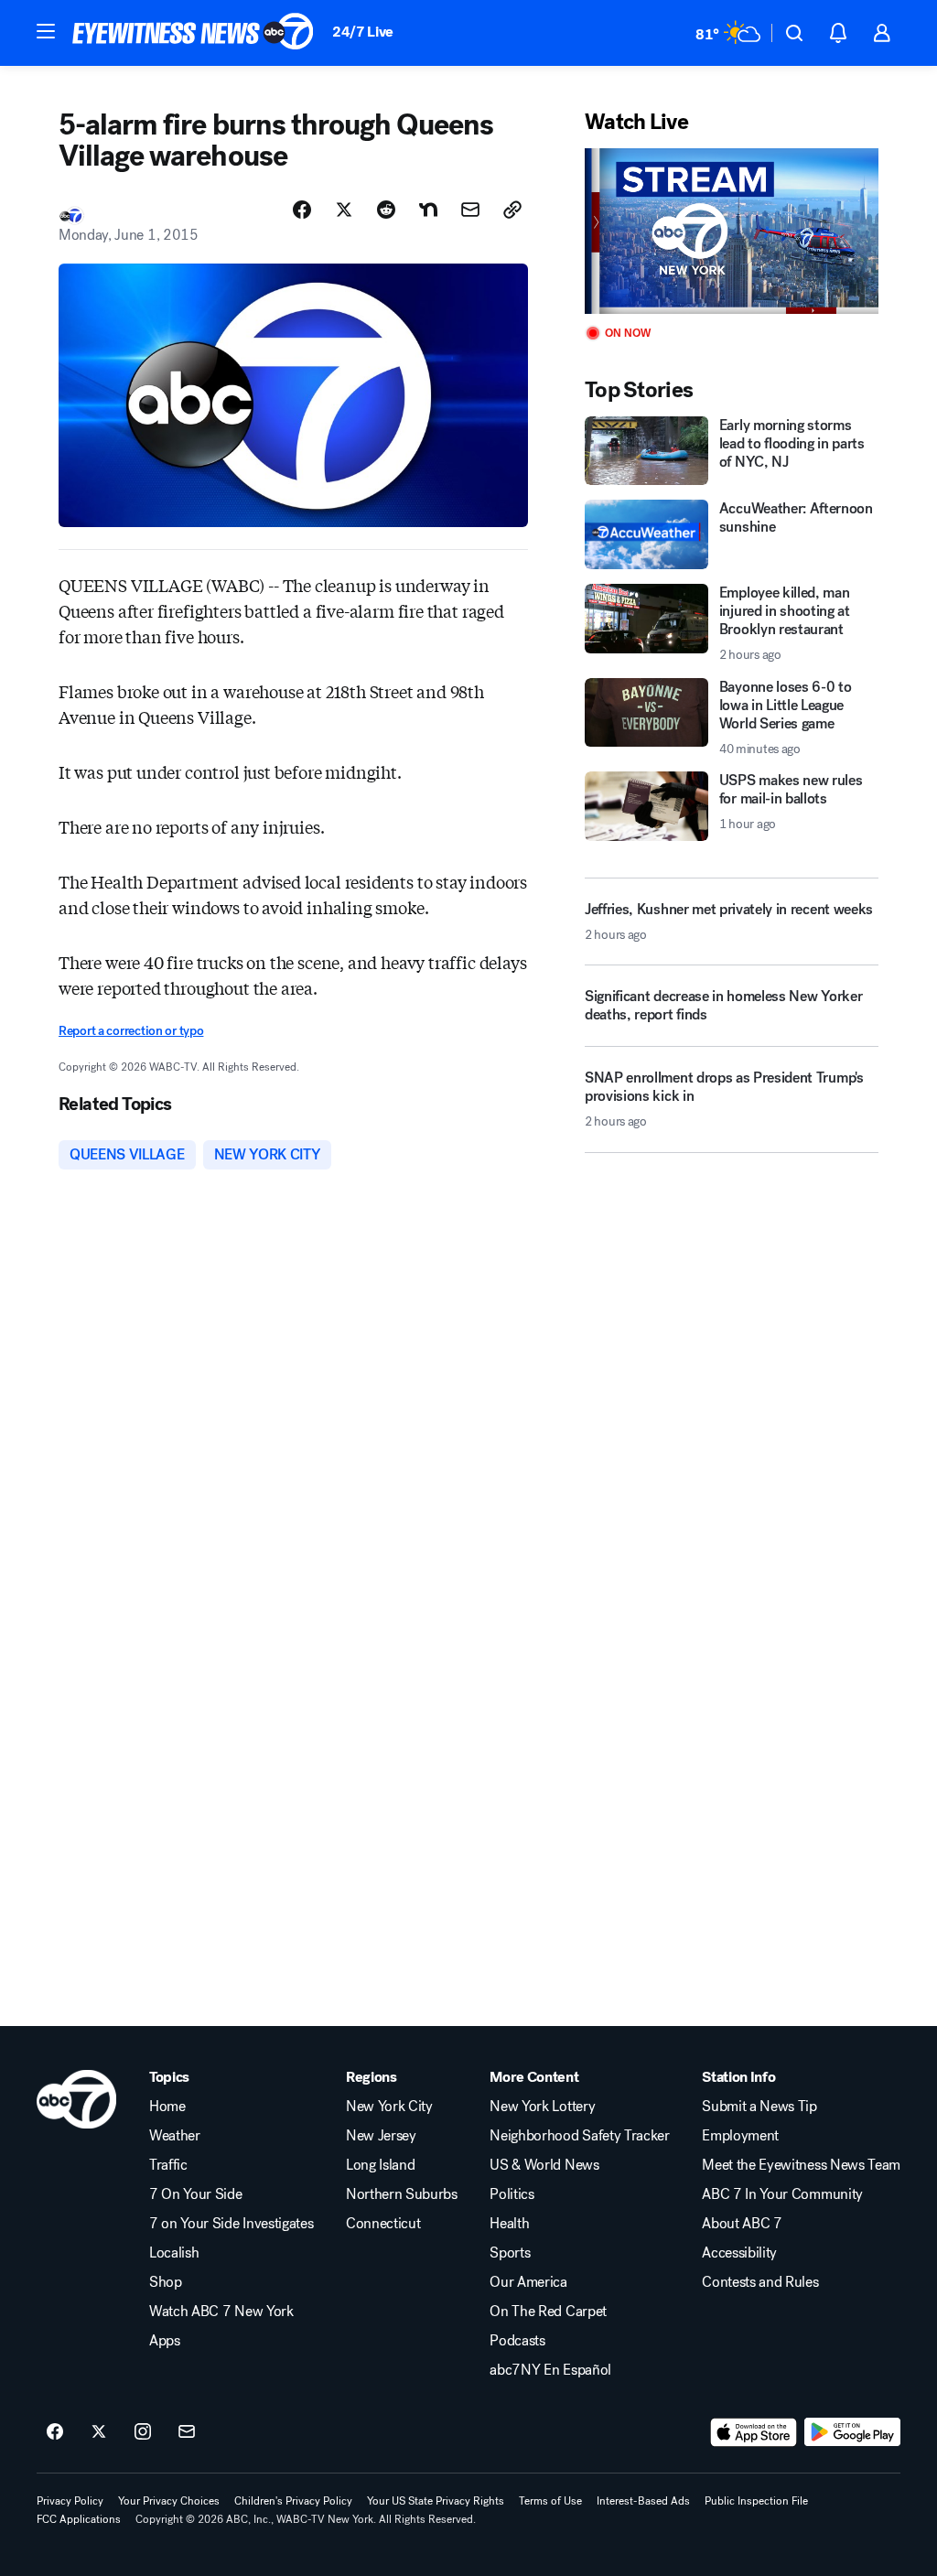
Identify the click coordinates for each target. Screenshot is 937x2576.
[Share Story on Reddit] (386, 210)
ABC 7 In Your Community (782, 2194)
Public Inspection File (756, 2501)
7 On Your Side (196, 2194)
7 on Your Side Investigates (231, 2224)
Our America (528, 2282)
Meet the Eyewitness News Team (801, 2165)
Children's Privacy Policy (293, 2501)
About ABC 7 (742, 2224)
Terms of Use (550, 2501)
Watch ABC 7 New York (221, 2312)
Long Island (380, 2165)
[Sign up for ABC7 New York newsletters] (187, 2432)
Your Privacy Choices (169, 2501)
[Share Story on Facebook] (302, 210)
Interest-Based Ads (643, 2501)
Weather (175, 2136)
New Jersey (381, 2136)
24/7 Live (363, 32)
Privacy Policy (70, 2501)
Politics (512, 2194)
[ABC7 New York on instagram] (143, 2432)
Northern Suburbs (402, 2194)
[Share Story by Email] (470, 210)
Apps (165, 2341)
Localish (174, 2253)
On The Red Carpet (548, 2312)
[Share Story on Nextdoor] (428, 210)
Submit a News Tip (759, 2107)
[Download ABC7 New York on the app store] (754, 2432)
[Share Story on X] (344, 210)
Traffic (168, 2165)
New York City (389, 2107)
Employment (740, 2136)
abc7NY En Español (550, 2370)
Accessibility (739, 2253)
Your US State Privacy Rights (436, 2501)
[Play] (732, 231)
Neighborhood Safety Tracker (579, 2136)
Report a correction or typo (131, 1031)
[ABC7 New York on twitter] (99, 2432)
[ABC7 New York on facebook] (55, 2432)
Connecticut (383, 2224)
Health (509, 2224)
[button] (46, 31)
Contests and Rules (760, 2282)
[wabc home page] (76, 2099)
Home (167, 2107)
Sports (510, 2253)
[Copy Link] (512, 210)
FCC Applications (79, 2519)
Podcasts (517, 2341)
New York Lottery (542, 2107)
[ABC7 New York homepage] (193, 33)
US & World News (544, 2165)
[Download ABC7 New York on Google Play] (852, 2432)
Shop (166, 2282)
